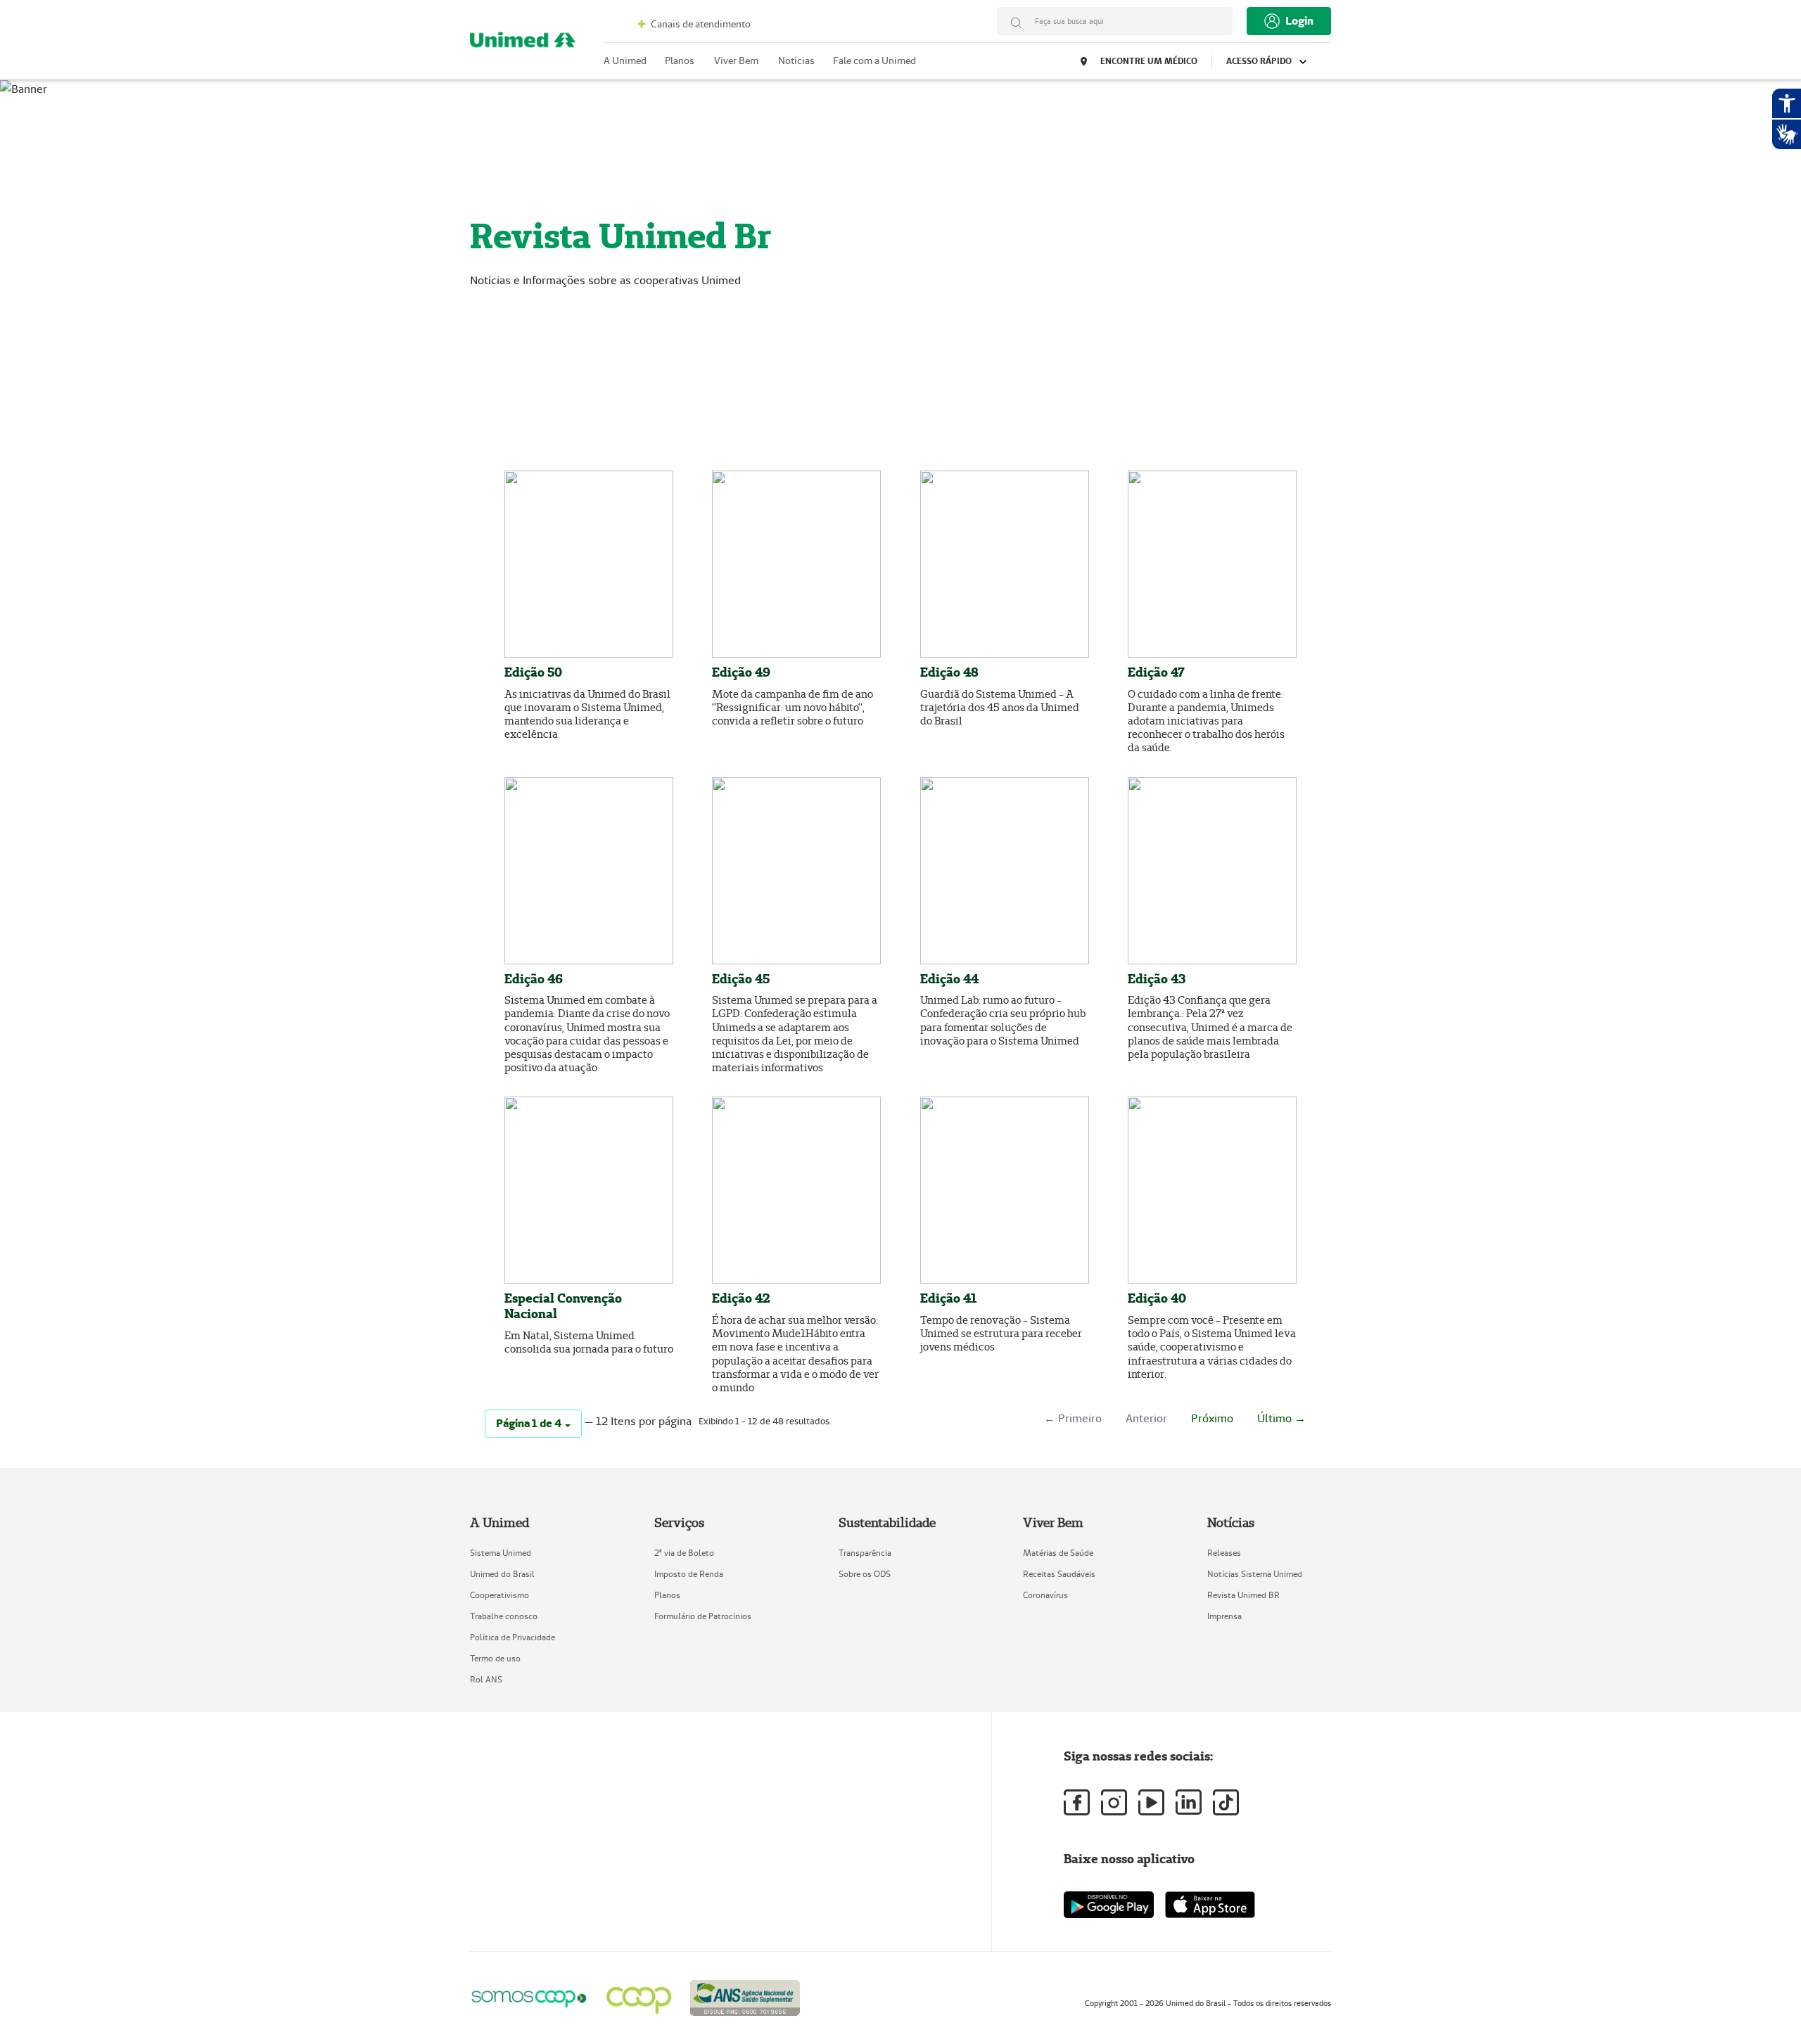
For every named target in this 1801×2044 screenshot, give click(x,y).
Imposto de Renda (689, 1574)
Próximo (1212, 1418)
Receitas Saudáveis (1059, 1574)
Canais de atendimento (700, 24)
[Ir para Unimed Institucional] (523, 43)
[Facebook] (1077, 1802)
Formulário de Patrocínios (703, 1616)
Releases (1224, 1553)
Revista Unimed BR (1243, 1595)
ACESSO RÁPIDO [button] (1260, 61)
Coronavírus (1045, 1595)
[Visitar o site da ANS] (745, 1996)
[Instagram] (1114, 1802)
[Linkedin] (1189, 1802)
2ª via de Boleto (684, 1553)
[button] (533, 1424)
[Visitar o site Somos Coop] (529, 1997)
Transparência (865, 1553)
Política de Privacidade (513, 1637)
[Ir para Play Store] (1109, 1904)
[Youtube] (1151, 1802)
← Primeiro (1073, 1418)
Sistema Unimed (501, 1553)
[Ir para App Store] (1210, 1905)
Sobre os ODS (865, 1574)
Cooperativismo (499, 1595)
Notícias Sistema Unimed (1255, 1574)
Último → (1281, 1418)
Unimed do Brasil (502, 1574)
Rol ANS (486, 1679)
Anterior (1146, 1418)
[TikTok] (1226, 1802)
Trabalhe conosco (504, 1616)
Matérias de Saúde (1058, 1553)
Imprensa (1224, 1616)
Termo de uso (495, 1658)
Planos (667, 1595)
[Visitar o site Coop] (639, 1996)
